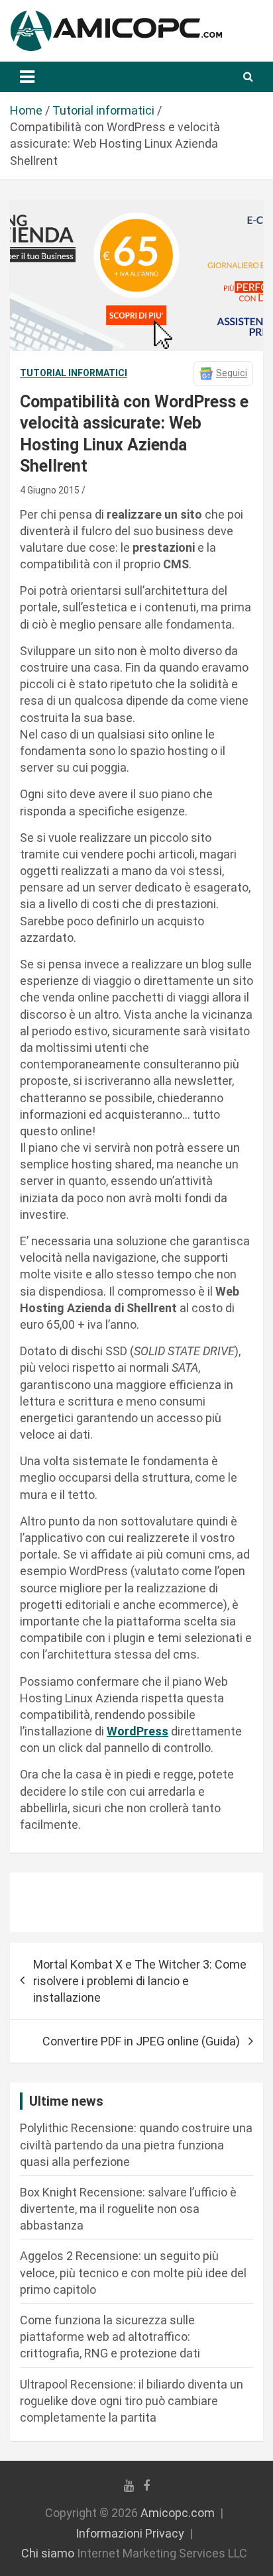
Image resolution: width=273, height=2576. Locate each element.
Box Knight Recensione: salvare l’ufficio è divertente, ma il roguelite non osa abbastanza (128, 2209)
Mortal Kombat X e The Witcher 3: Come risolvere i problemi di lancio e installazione (140, 1981)
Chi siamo (48, 2553)
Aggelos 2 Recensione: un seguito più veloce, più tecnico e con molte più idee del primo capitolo (133, 2272)
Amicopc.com (178, 2513)
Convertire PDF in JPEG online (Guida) (141, 2041)
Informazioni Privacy (130, 2533)
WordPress (137, 1731)
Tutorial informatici (74, 373)
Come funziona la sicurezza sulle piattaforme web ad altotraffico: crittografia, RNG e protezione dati (110, 2337)
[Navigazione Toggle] (27, 77)
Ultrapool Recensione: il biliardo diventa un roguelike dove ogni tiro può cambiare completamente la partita (132, 2401)
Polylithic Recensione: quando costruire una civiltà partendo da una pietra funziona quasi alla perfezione (136, 2144)
